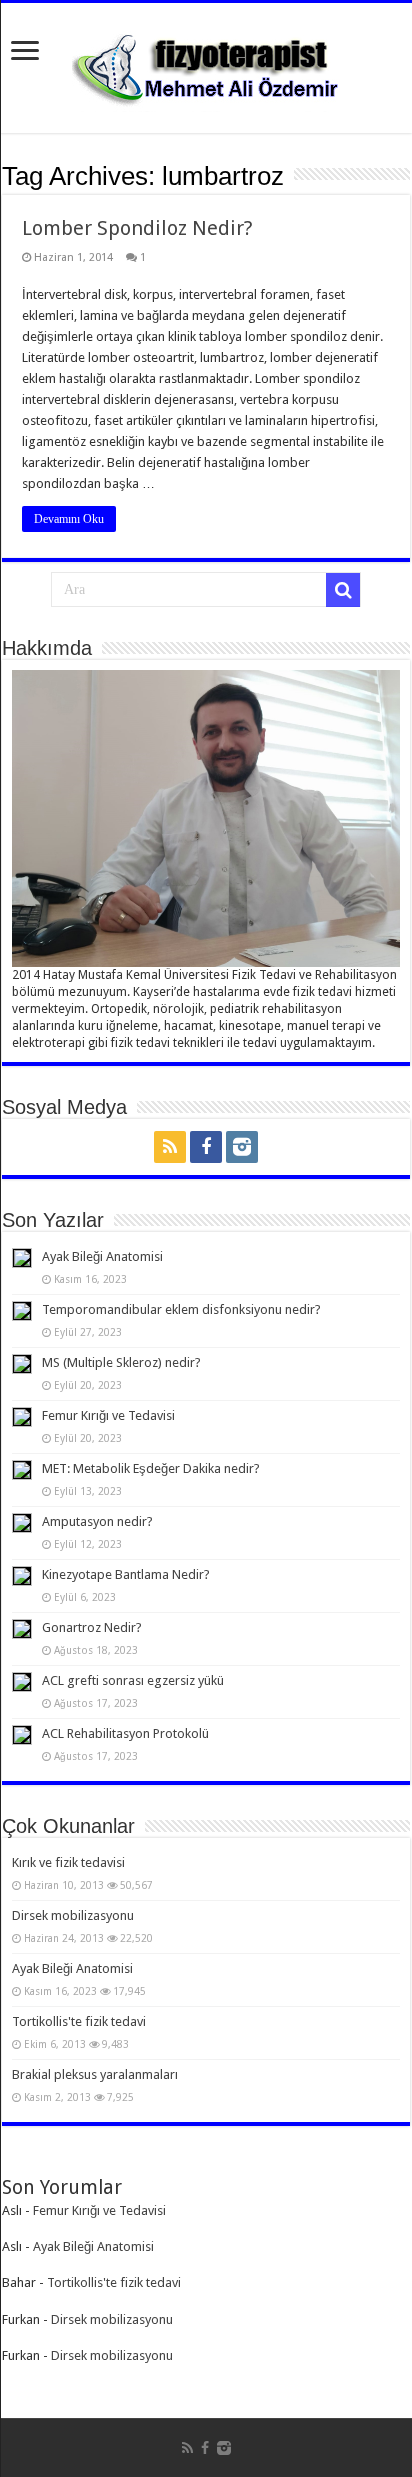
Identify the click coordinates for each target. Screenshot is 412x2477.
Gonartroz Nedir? (92, 1627)
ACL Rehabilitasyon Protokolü (125, 1733)
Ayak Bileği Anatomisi (102, 1256)
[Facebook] (206, 1147)
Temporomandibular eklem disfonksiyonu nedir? (181, 1309)
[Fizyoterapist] (206, 64)
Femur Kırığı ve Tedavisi (108, 1415)
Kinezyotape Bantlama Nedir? (126, 1574)
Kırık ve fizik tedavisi (68, 1862)
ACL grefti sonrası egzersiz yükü (133, 1680)
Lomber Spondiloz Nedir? (137, 228)
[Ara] (343, 590)
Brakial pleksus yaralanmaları (95, 2074)
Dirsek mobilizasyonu (73, 1915)
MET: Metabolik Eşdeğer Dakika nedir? (151, 1468)
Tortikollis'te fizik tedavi (79, 2021)
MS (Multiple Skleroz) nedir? (121, 1362)
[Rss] (170, 1147)
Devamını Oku (69, 519)
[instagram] (242, 1147)
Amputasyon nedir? (97, 1521)
